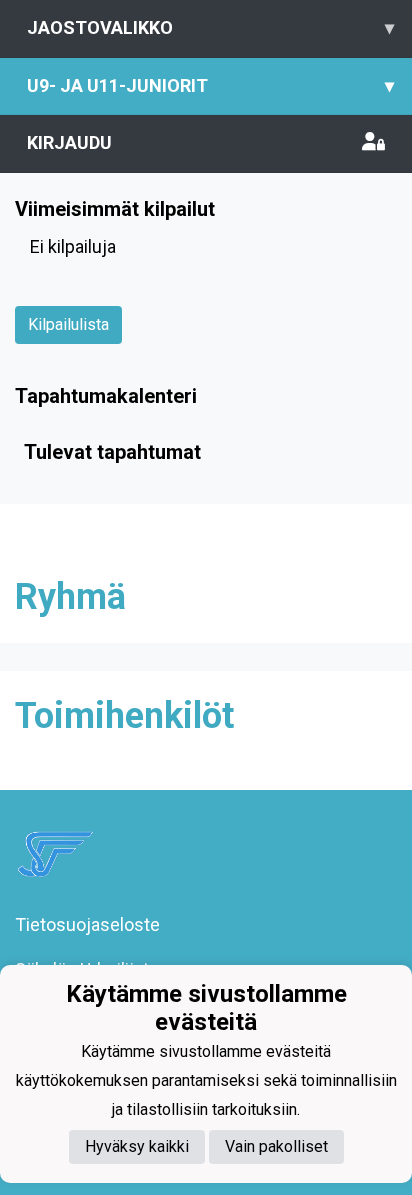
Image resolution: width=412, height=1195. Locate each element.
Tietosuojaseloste (87, 924)
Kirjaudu (69, 142)
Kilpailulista (68, 324)
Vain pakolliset (276, 1146)
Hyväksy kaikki (137, 1146)
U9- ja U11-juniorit (210, 85)
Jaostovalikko (210, 27)
